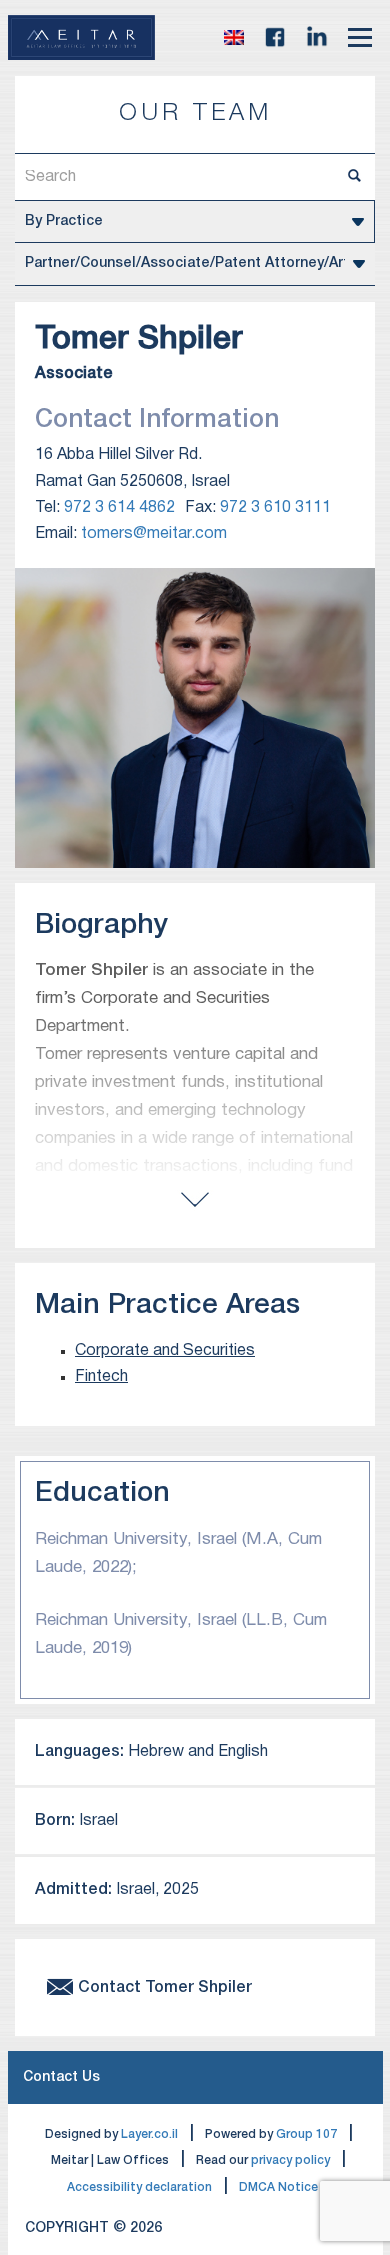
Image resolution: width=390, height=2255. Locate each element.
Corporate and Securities (165, 1351)
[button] (234, 37)
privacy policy (290, 2160)
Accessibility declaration (139, 2187)
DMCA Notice (278, 2187)
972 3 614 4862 (119, 508)
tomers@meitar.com (154, 534)
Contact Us (61, 2077)
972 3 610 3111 (275, 508)
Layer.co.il (149, 2134)
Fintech (101, 1377)
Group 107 (306, 2134)
